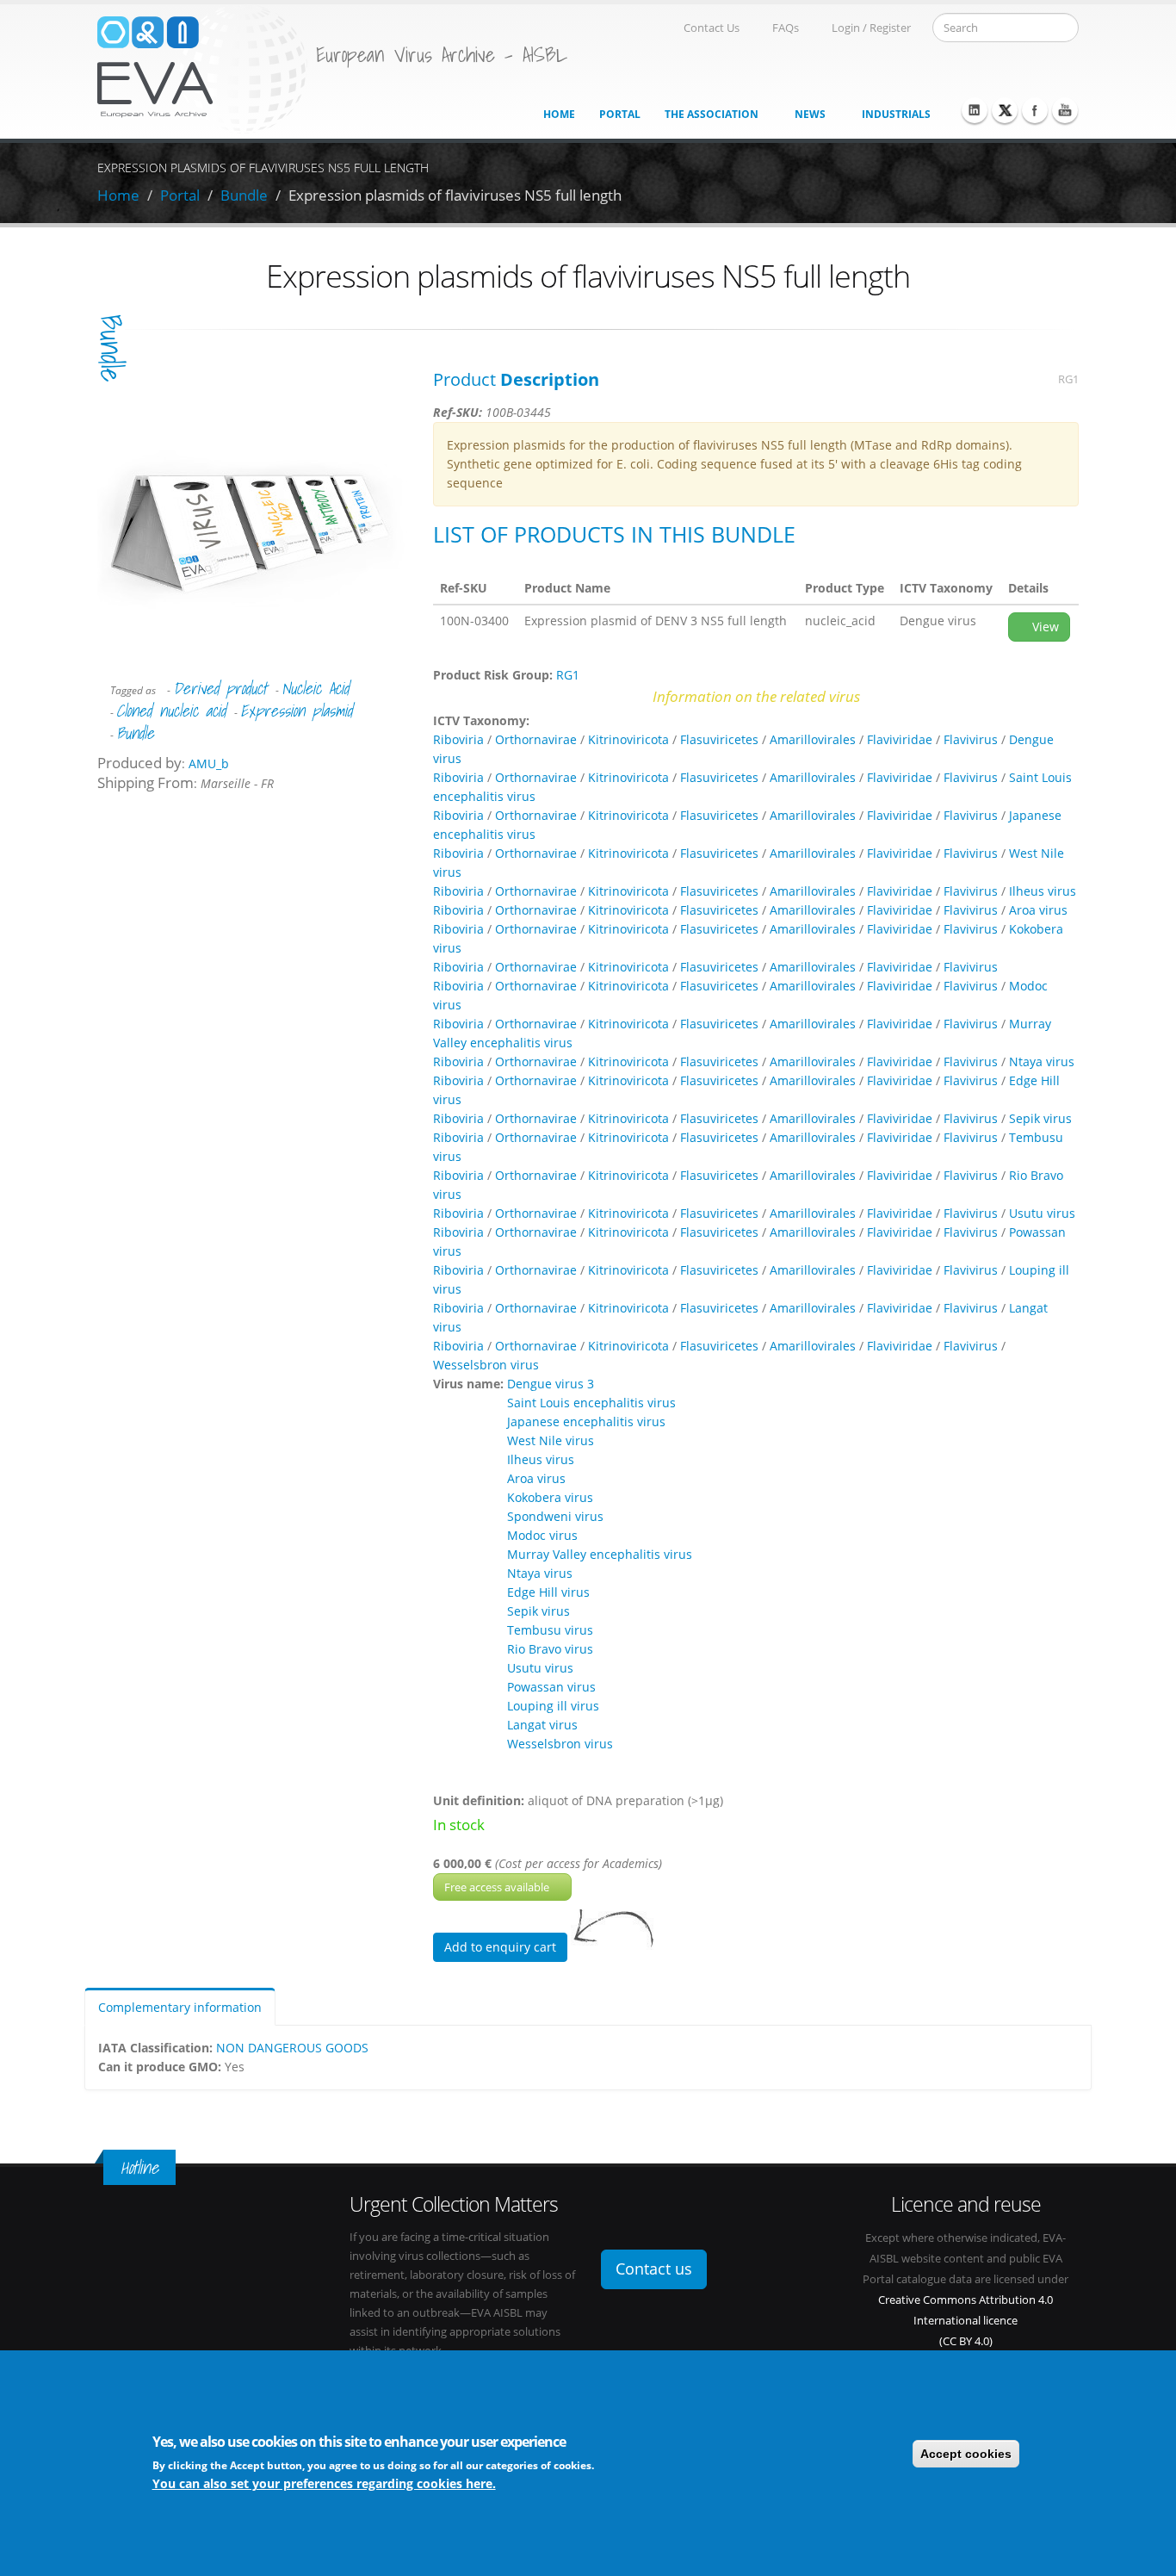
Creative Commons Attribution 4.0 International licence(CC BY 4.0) (966, 2321)
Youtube (1065, 110)
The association (712, 114)
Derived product (220, 688)
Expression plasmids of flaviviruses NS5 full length (455, 195)
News (810, 114)
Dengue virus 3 (551, 1384)
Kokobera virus (550, 1497)
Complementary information (180, 2007)
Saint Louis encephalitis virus (591, 1403)
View (1044, 627)
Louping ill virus (553, 1706)
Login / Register (871, 28)
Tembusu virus (550, 1630)
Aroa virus (1038, 910)
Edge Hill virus (548, 1592)
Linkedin (975, 110)
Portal (620, 114)
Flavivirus (971, 739)
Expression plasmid (296, 711)
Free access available (498, 1887)
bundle (111, 348)
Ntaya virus (1042, 1061)
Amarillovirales (813, 739)
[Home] (202, 68)
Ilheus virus (1043, 891)
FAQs (786, 28)
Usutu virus (1042, 1213)
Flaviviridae (900, 739)
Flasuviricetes (719, 739)
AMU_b (209, 763)
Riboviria (458, 739)
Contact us (654, 2269)
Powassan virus (551, 1687)
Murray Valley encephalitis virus (600, 1554)
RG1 (1068, 379)
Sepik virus (1040, 1118)
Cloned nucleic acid (171, 711)
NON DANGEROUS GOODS (292, 2048)
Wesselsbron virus (486, 1365)
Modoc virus (542, 1535)
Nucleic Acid (315, 688)
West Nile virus (551, 1440)
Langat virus (542, 1725)
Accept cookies (966, 2454)
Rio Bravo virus (550, 1649)
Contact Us (712, 28)
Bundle (244, 195)
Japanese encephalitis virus (586, 1421)
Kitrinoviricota (628, 739)
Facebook (1035, 110)
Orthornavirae (536, 739)
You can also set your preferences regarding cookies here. (324, 2483)
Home (559, 114)
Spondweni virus (555, 1516)
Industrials (896, 114)
